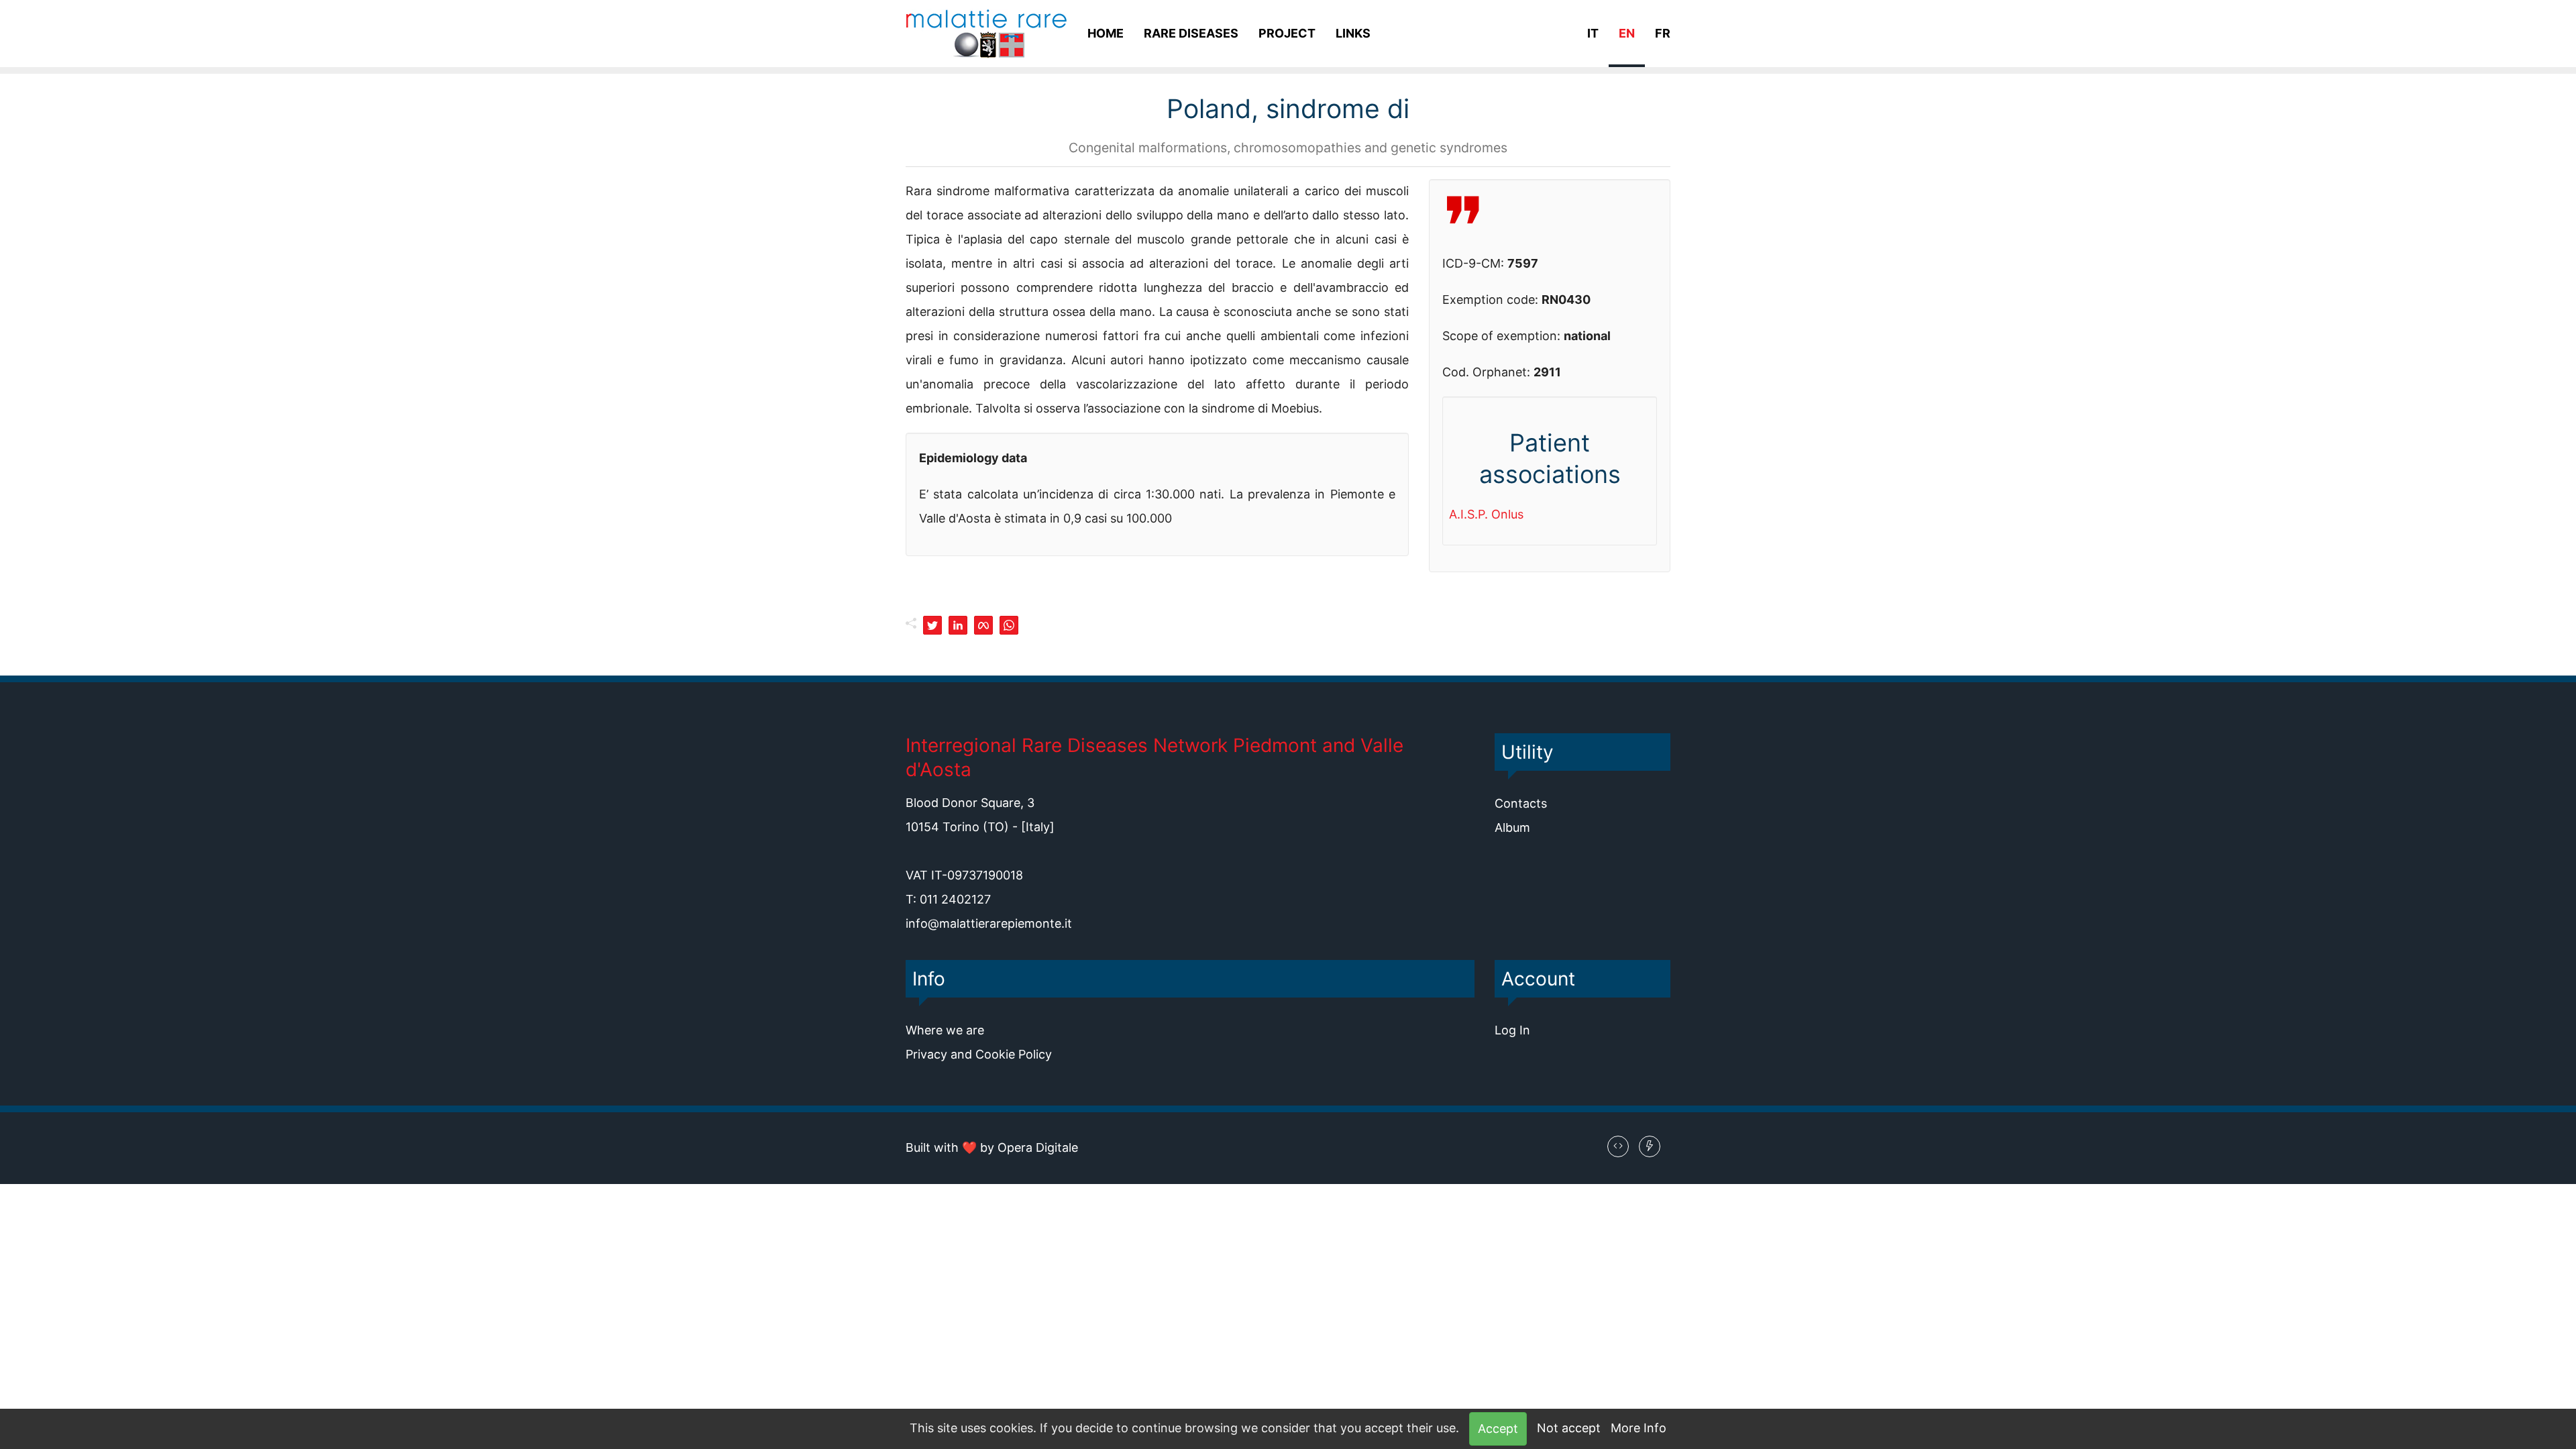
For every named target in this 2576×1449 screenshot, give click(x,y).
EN (1627, 33)
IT (1593, 33)
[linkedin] (958, 625)
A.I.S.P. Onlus (1486, 514)
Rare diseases (1191, 33)
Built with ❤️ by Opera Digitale (992, 1147)
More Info (1639, 1428)
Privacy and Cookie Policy (979, 1054)
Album (1512, 827)
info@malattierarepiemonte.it (989, 923)
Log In (1512, 1030)
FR (1663, 33)
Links (1353, 33)
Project (1287, 33)
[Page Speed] (1650, 1146)
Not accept (1569, 1428)
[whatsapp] (1009, 625)
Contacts (1521, 803)
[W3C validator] (1618, 1146)
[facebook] (983, 625)
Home (1106, 33)
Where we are (945, 1030)
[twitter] (932, 625)
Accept (1498, 1429)
